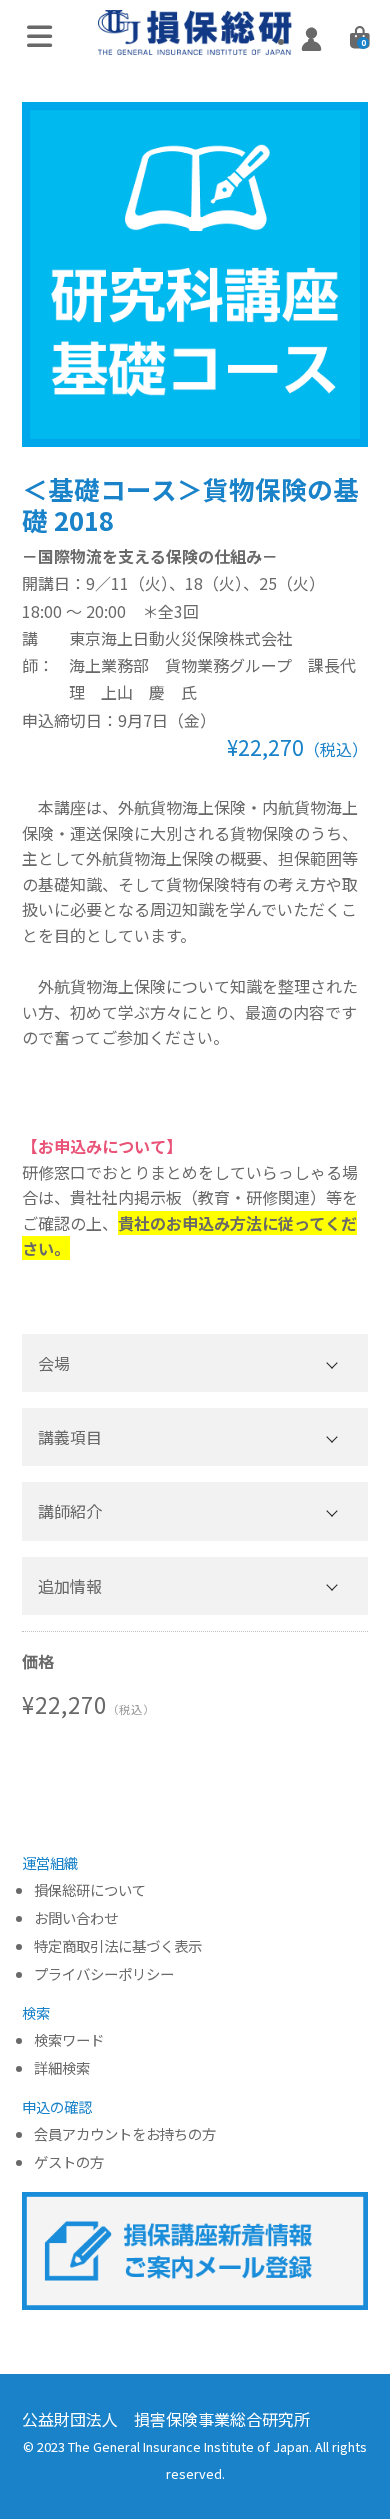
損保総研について (90, 1890)
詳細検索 (62, 2068)
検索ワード (69, 2040)
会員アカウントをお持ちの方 (125, 2134)
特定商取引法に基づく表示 (118, 1946)
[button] (194, 1363)
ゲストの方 (69, 2162)
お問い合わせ (76, 1918)
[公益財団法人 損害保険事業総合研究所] (195, 40)
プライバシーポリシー (104, 1974)
